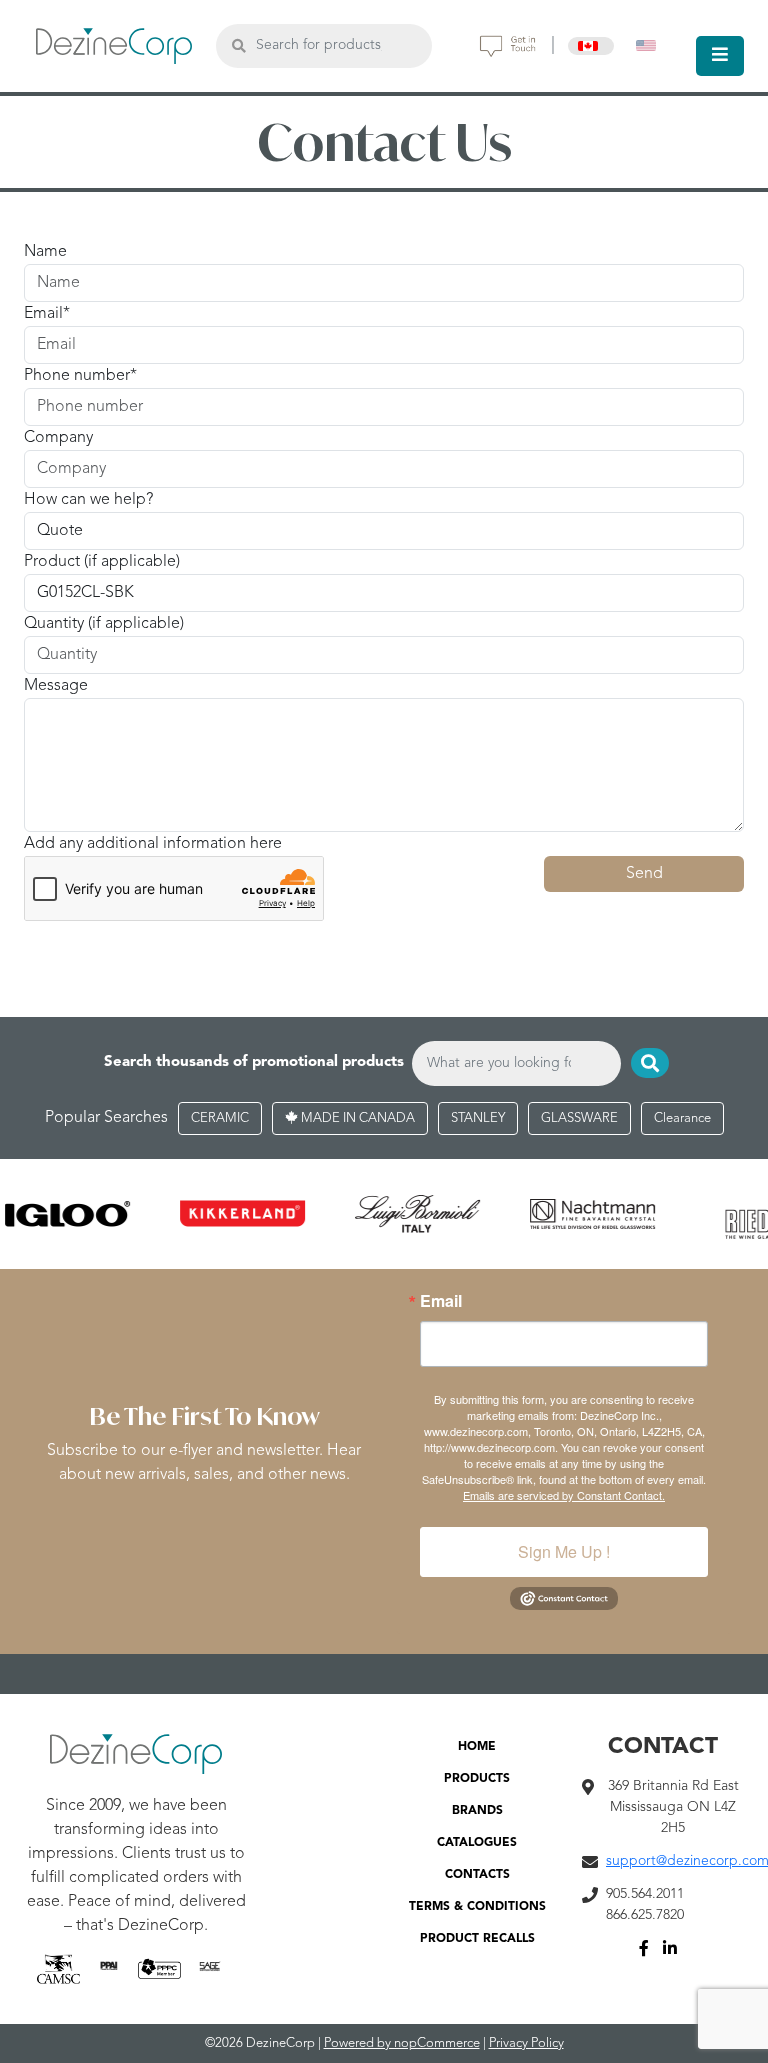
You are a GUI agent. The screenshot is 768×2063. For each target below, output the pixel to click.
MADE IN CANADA (356, 1118)
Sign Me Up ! (564, 1551)
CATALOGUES (477, 1843)
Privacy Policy (526, 2043)
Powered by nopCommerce (402, 2043)
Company (58, 438)
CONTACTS (477, 1875)
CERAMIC (220, 1118)
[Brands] (384, 1214)
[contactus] (508, 46)
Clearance (682, 1118)
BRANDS (477, 1811)
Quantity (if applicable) (104, 624)
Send (644, 874)
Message (56, 686)
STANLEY (478, 1118)
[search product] (238, 45)
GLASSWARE (579, 1118)
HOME (477, 1747)
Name (45, 252)
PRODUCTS (477, 1779)
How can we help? (88, 500)
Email (43, 314)
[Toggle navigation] (720, 56)
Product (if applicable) (102, 562)
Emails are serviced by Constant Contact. (564, 1495)
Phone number (77, 376)
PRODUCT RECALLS (477, 1939)
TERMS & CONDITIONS (477, 1907)
